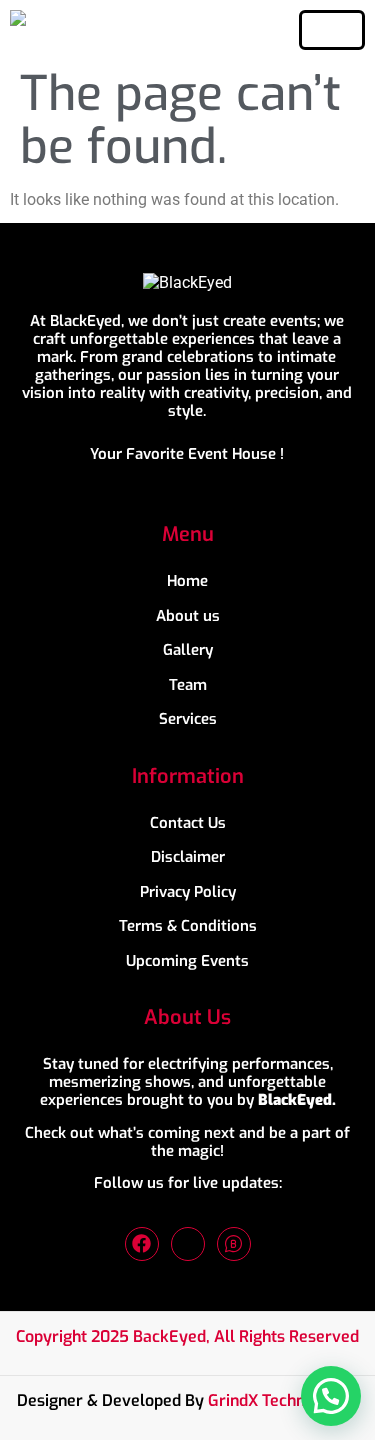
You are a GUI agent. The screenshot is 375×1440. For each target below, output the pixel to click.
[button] (331, 1396)
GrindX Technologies (283, 1400)
